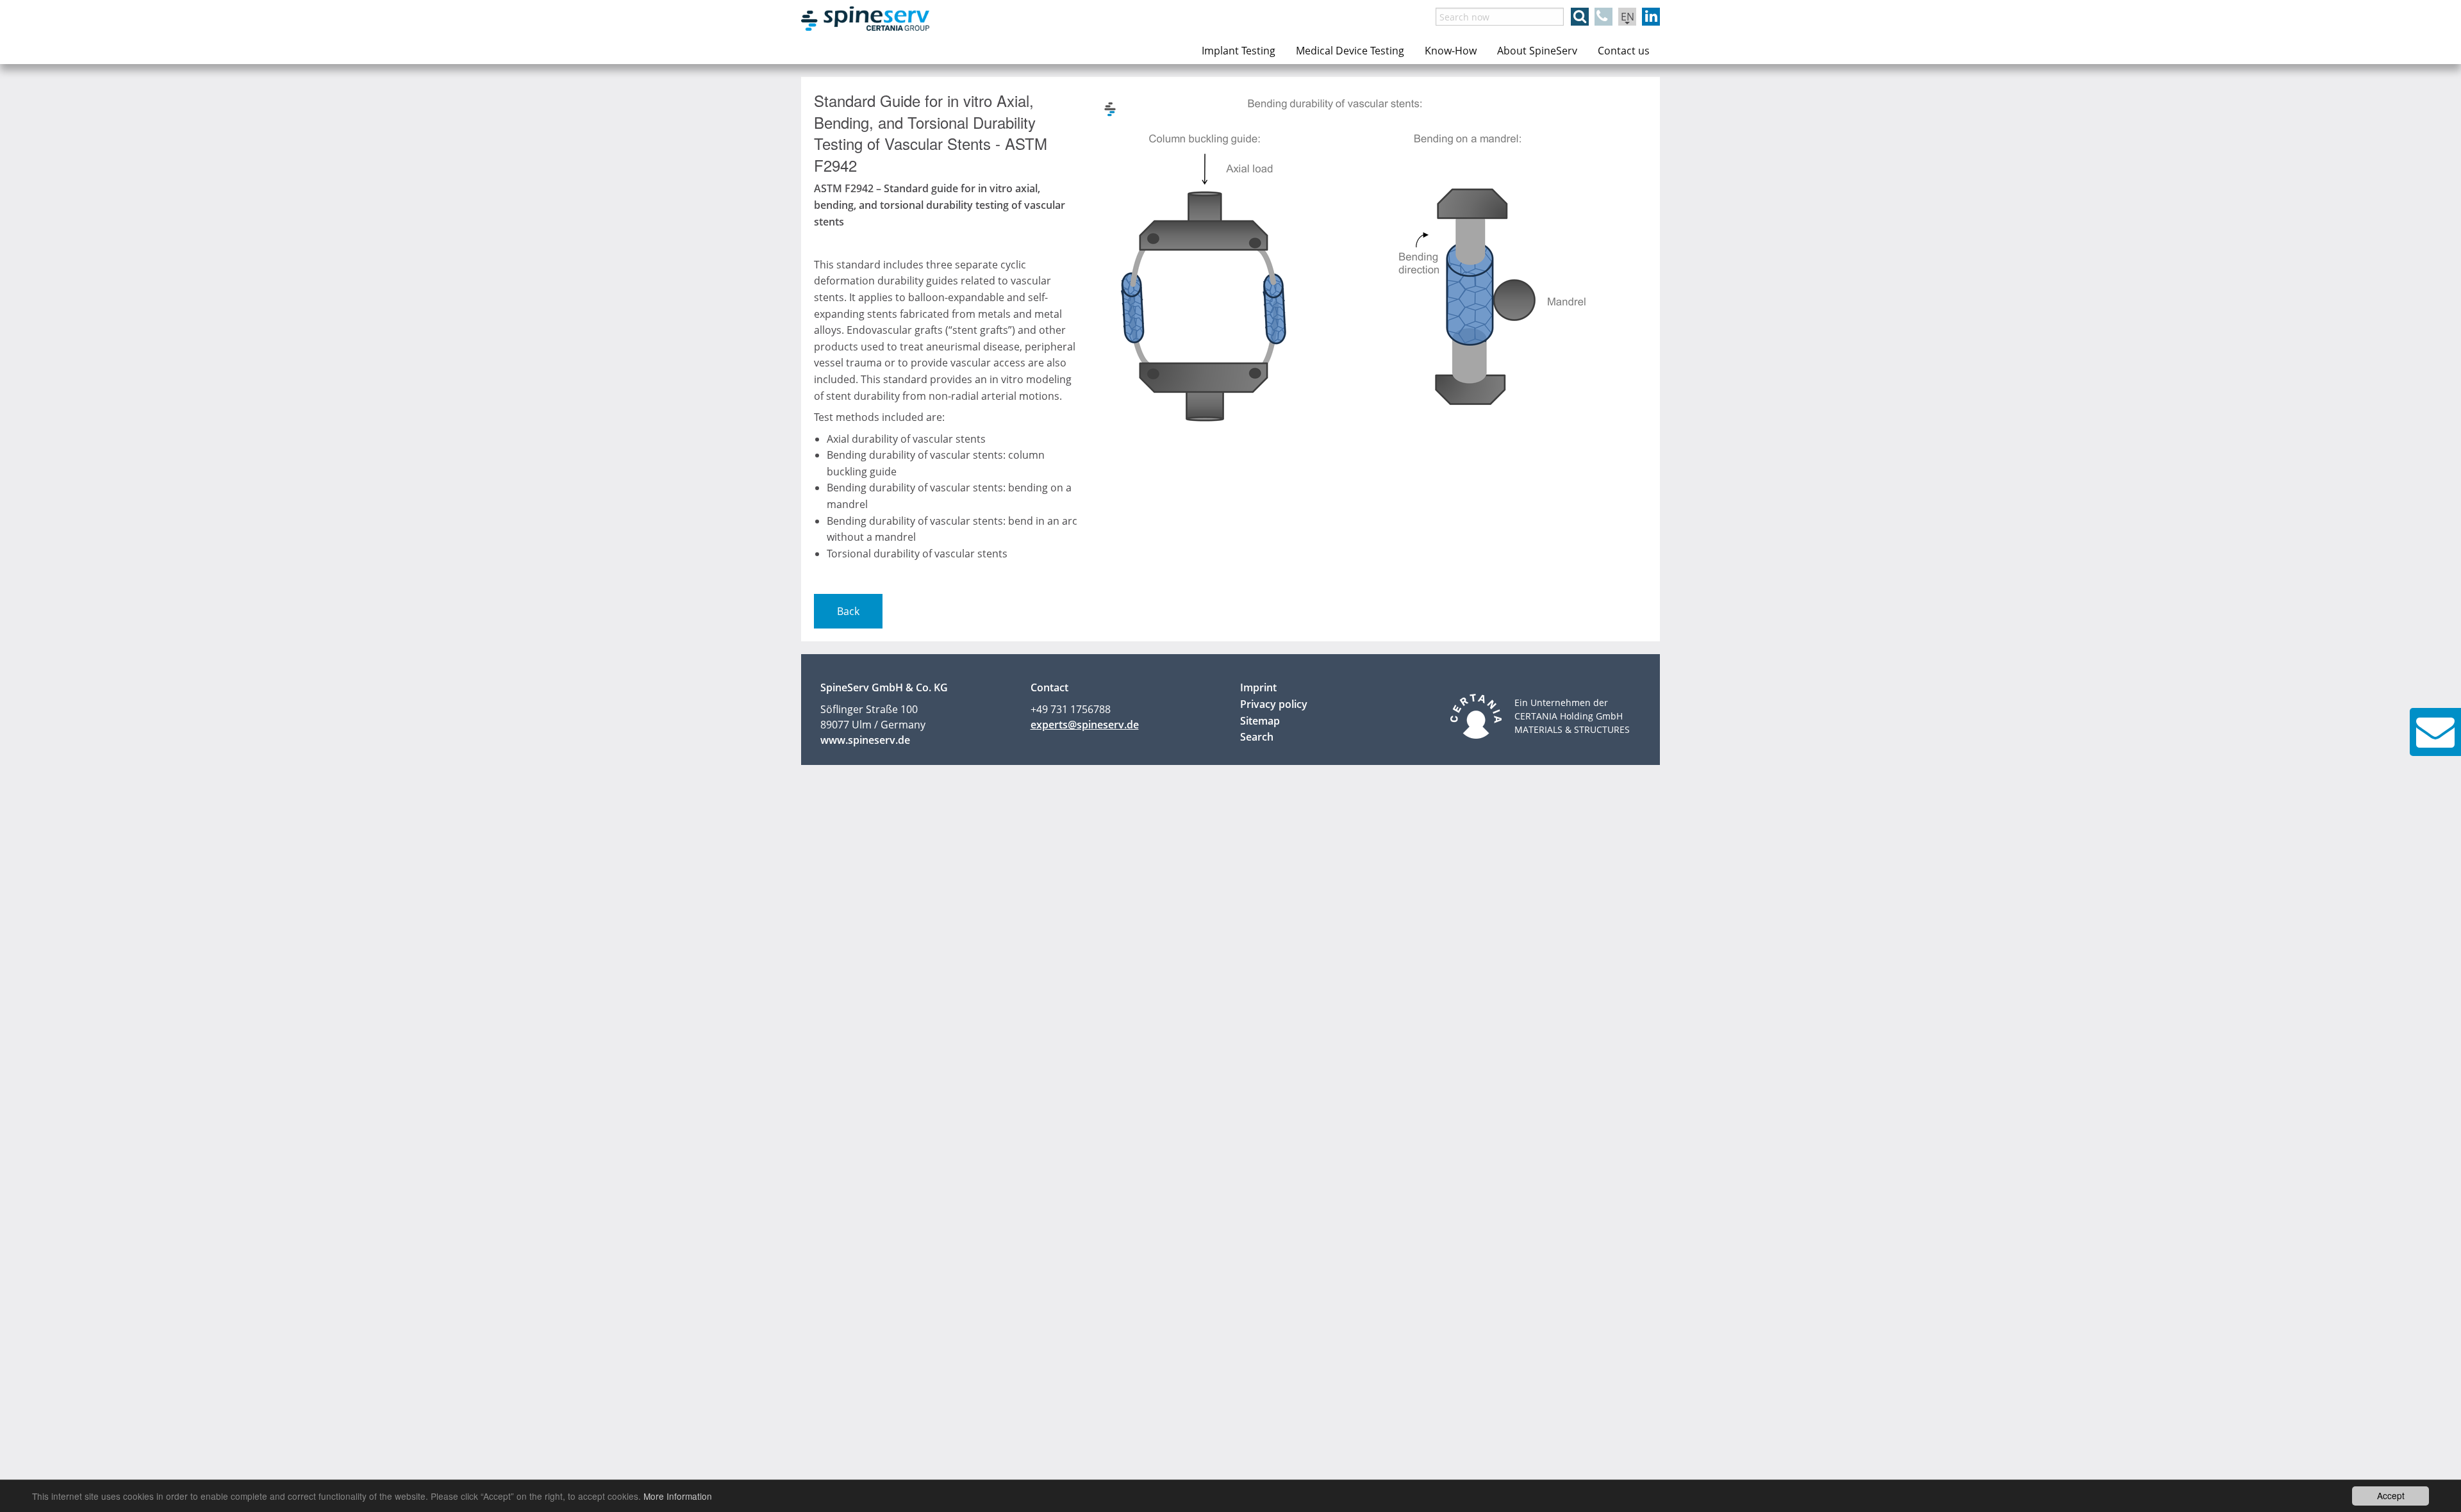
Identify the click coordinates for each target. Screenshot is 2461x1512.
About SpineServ (1537, 51)
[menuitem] (1239, 51)
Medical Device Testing (1350, 51)
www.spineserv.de (865, 740)
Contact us (1624, 51)
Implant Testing (1239, 51)
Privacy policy (1274, 704)
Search (1257, 737)
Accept (2391, 1495)
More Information (678, 1496)
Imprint (1258, 687)
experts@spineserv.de (1085, 725)
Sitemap (1260, 721)
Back (848, 611)
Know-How (1451, 51)
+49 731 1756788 (1071, 709)
